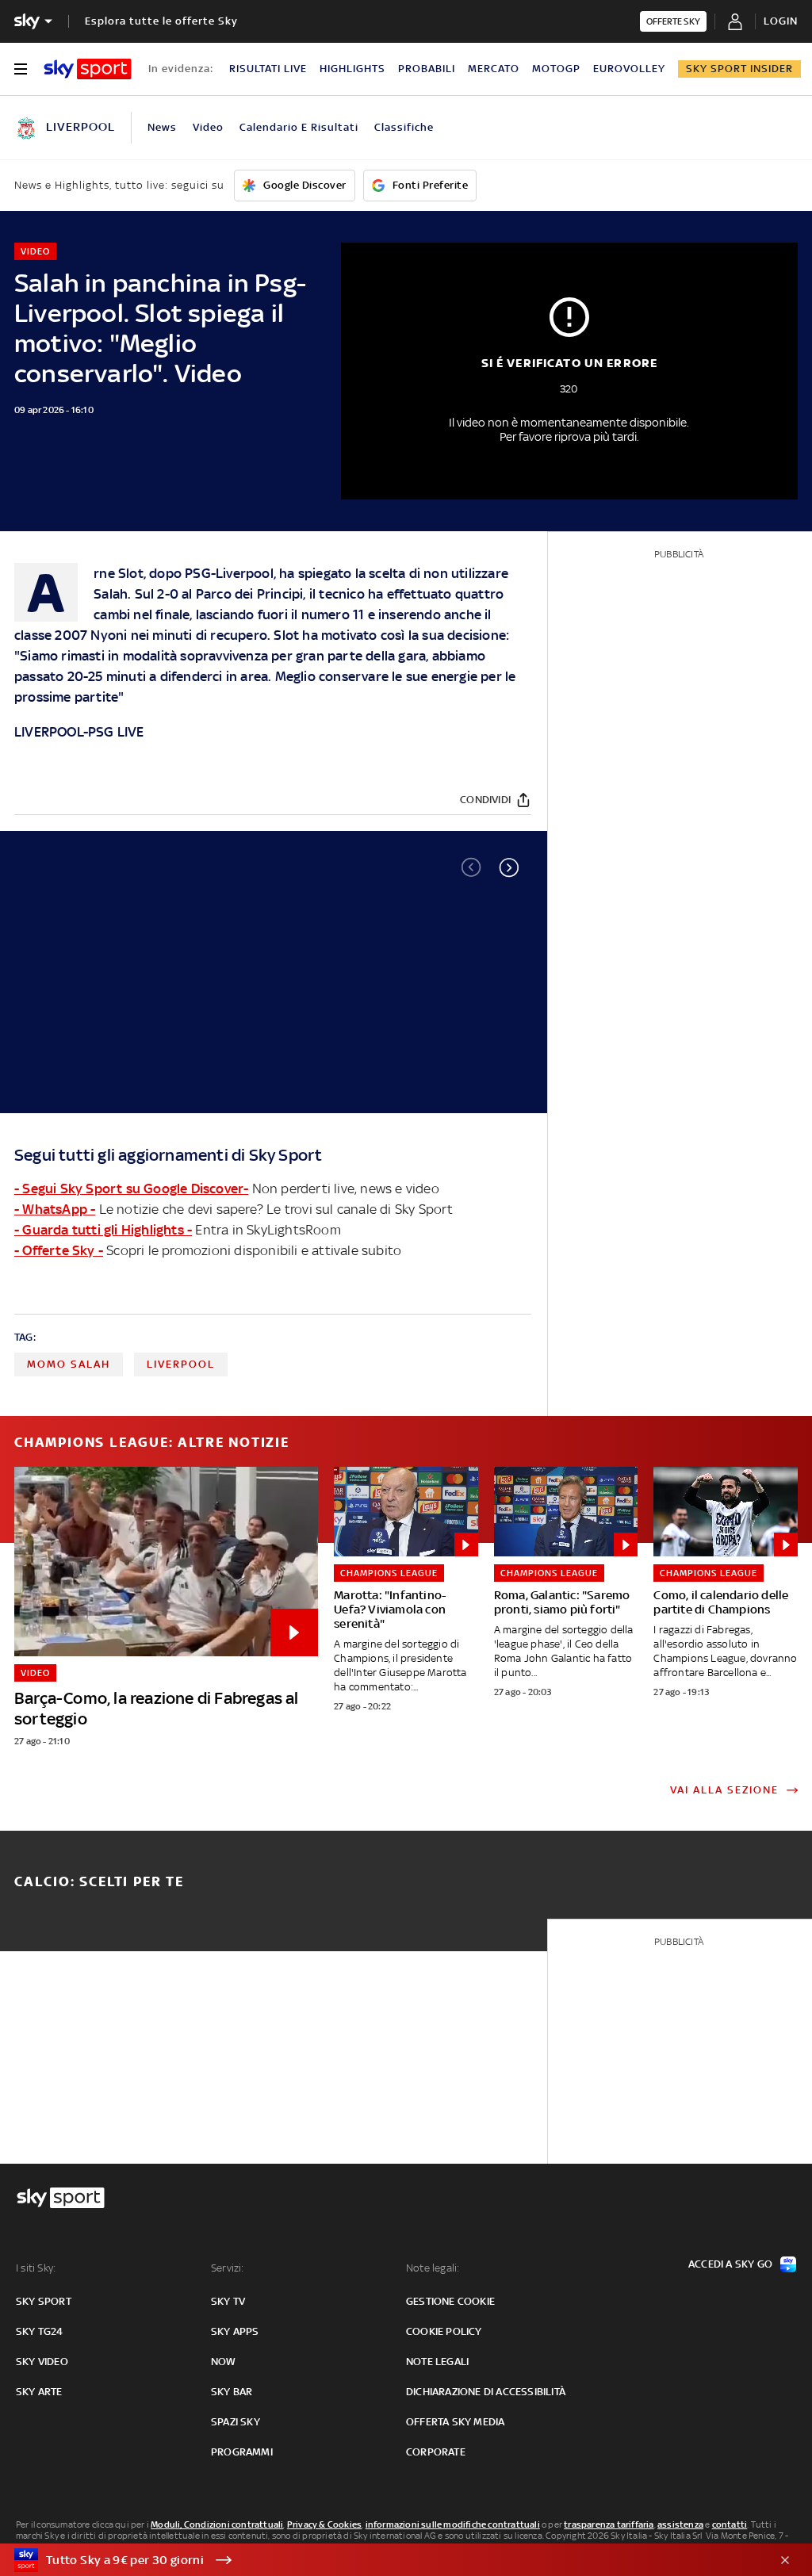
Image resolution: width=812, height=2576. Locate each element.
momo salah (69, 1364)
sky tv (228, 2301)
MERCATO (494, 69)
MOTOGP (556, 69)
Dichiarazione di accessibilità (486, 2392)
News (162, 127)
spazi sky (236, 2422)
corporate (436, 2452)
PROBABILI (427, 69)
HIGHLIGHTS (352, 69)
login (781, 21)
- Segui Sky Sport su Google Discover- (131, 1188)
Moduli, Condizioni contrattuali (217, 2524)
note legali (437, 2362)
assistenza (680, 2524)
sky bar (232, 2392)
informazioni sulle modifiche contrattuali (453, 2524)
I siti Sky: (36, 2268)
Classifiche (404, 127)
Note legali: (433, 2268)
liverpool (181, 1364)
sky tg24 (40, 2331)
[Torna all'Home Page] (88, 69)
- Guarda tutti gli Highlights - (103, 1230)
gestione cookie (450, 2301)
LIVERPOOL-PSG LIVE (79, 732)
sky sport (44, 2301)
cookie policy (444, 2331)
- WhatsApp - (55, 1209)
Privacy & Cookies (324, 2524)
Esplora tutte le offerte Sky (161, 21)
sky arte (39, 2392)
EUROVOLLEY (629, 69)
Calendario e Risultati (299, 127)
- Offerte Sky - (59, 1250)
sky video (42, 2362)
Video (208, 127)
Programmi (242, 2452)
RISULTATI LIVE (268, 69)
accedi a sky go (730, 2264)
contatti (730, 2524)
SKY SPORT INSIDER (739, 69)
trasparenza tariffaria (609, 2524)
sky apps (235, 2331)
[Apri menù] (21, 69)
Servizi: (228, 2268)
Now (224, 2362)
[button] (509, 867)
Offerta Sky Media (455, 2422)
